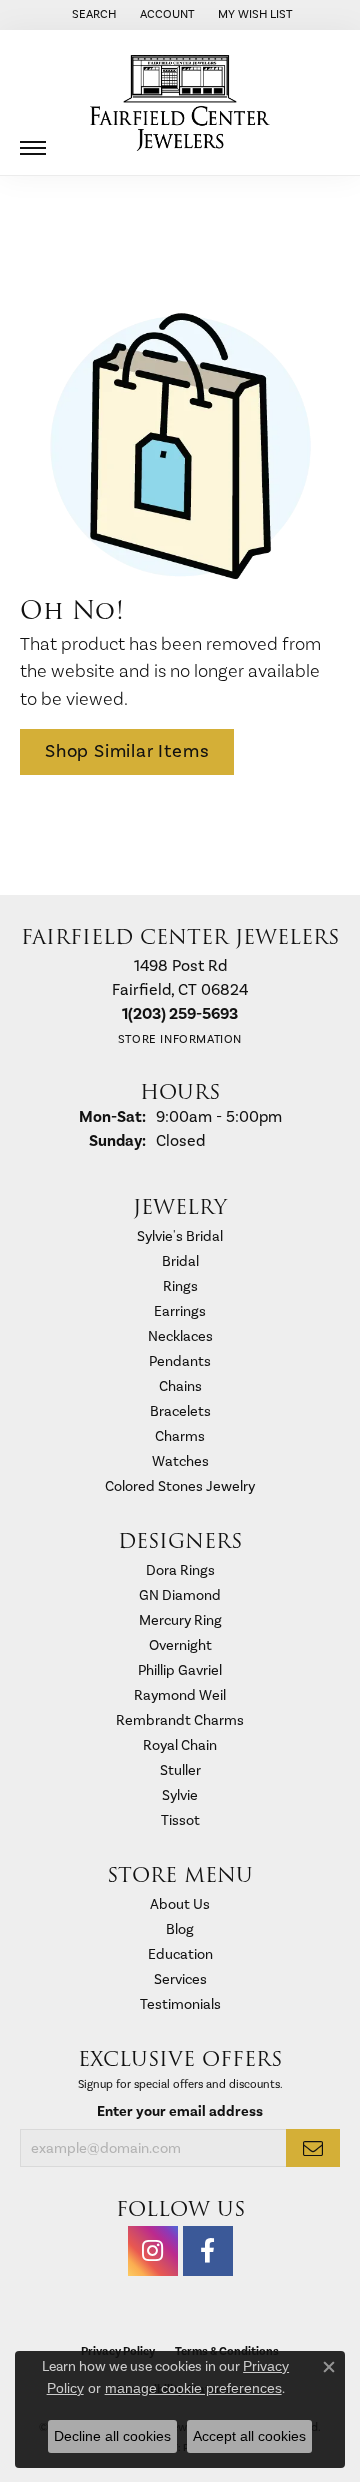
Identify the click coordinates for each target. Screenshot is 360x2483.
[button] (92, 15)
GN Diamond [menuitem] (180, 1595)
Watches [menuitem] (180, 1461)
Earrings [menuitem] (180, 1311)
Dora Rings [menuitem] (180, 1570)
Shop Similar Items (127, 751)
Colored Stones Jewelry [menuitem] (180, 1486)
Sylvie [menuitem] (180, 1795)
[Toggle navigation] (33, 140)
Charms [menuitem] (180, 1436)
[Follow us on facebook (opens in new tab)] (208, 2251)
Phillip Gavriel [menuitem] (180, 1670)
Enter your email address (180, 2111)
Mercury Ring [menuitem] (180, 1620)
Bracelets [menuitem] (180, 1411)
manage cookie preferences (193, 2388)
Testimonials (180, 2004)
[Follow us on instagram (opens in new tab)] (153, 2251)
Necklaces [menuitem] (180, 1336)
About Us (180, 1904)
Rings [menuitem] (180, 1286)
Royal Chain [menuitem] (180, 1745)
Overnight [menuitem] (180, 1645)
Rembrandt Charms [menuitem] (180, 1720)
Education (180, 1954)
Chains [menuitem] (180, 1386)
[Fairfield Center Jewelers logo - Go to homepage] (180, 103)
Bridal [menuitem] (180, 1261)
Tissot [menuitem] (180, 1820)
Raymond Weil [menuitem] (180, 1695)
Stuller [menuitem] (180, 1770)
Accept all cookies (249, 2436)
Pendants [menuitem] (180, 1361)
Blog (180, 1929)
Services (180, 1979)
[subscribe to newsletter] (313, 2148)
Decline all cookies (112, 2436)
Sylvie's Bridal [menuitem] (180, 1236)
